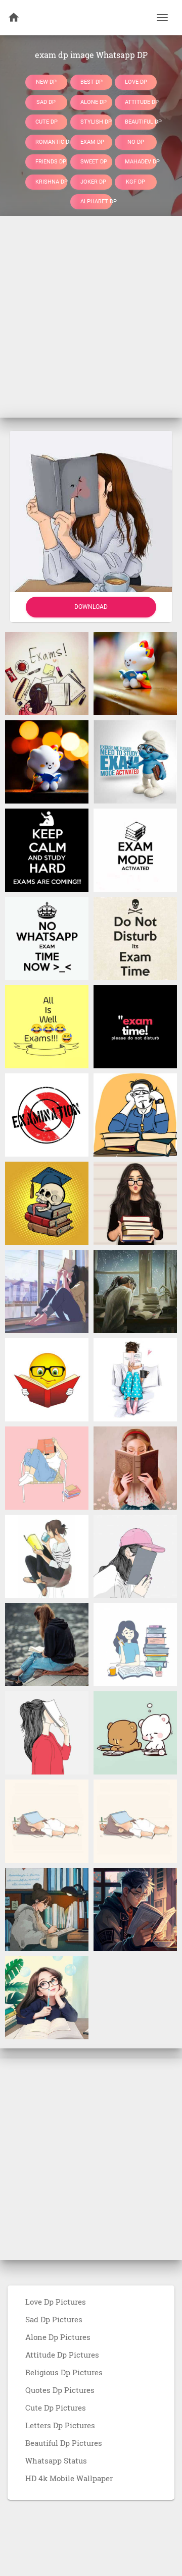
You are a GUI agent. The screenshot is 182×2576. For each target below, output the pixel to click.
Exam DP (92, 141)
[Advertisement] (91, 317)
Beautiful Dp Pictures (64, 2443)
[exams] (47, 673)
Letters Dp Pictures (60, 2425)
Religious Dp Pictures (64, 2372)
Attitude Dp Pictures (62, 2355)
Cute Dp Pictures (56, 2408)
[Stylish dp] (47, 1291)
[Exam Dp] (47, 1379)
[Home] (14, 18)
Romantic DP (51, 141)
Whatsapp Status (56, 2460)
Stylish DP (96, 122)
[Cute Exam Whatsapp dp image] (135, 673)
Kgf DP (136, 181)
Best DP (92, 82)
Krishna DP (51, 181)
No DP (136, 141)
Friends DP (51, 162)
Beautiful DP (141, 122)
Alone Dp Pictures (58, 2337)
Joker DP (93, 181)
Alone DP (94, 102)
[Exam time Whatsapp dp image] (47, 761)
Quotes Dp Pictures (60, 2390)
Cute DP (47, 122)
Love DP (136, 82)
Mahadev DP (141, 162)
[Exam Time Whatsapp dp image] (135, 761)
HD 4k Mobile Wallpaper (69, 2478)
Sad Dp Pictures (54, 2319)
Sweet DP (94, 162)
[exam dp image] (47, 1909)
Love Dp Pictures (56, 2302)
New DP (46, 82)
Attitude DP (141, 102)
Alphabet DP (96, 202)
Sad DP (47, 102)
